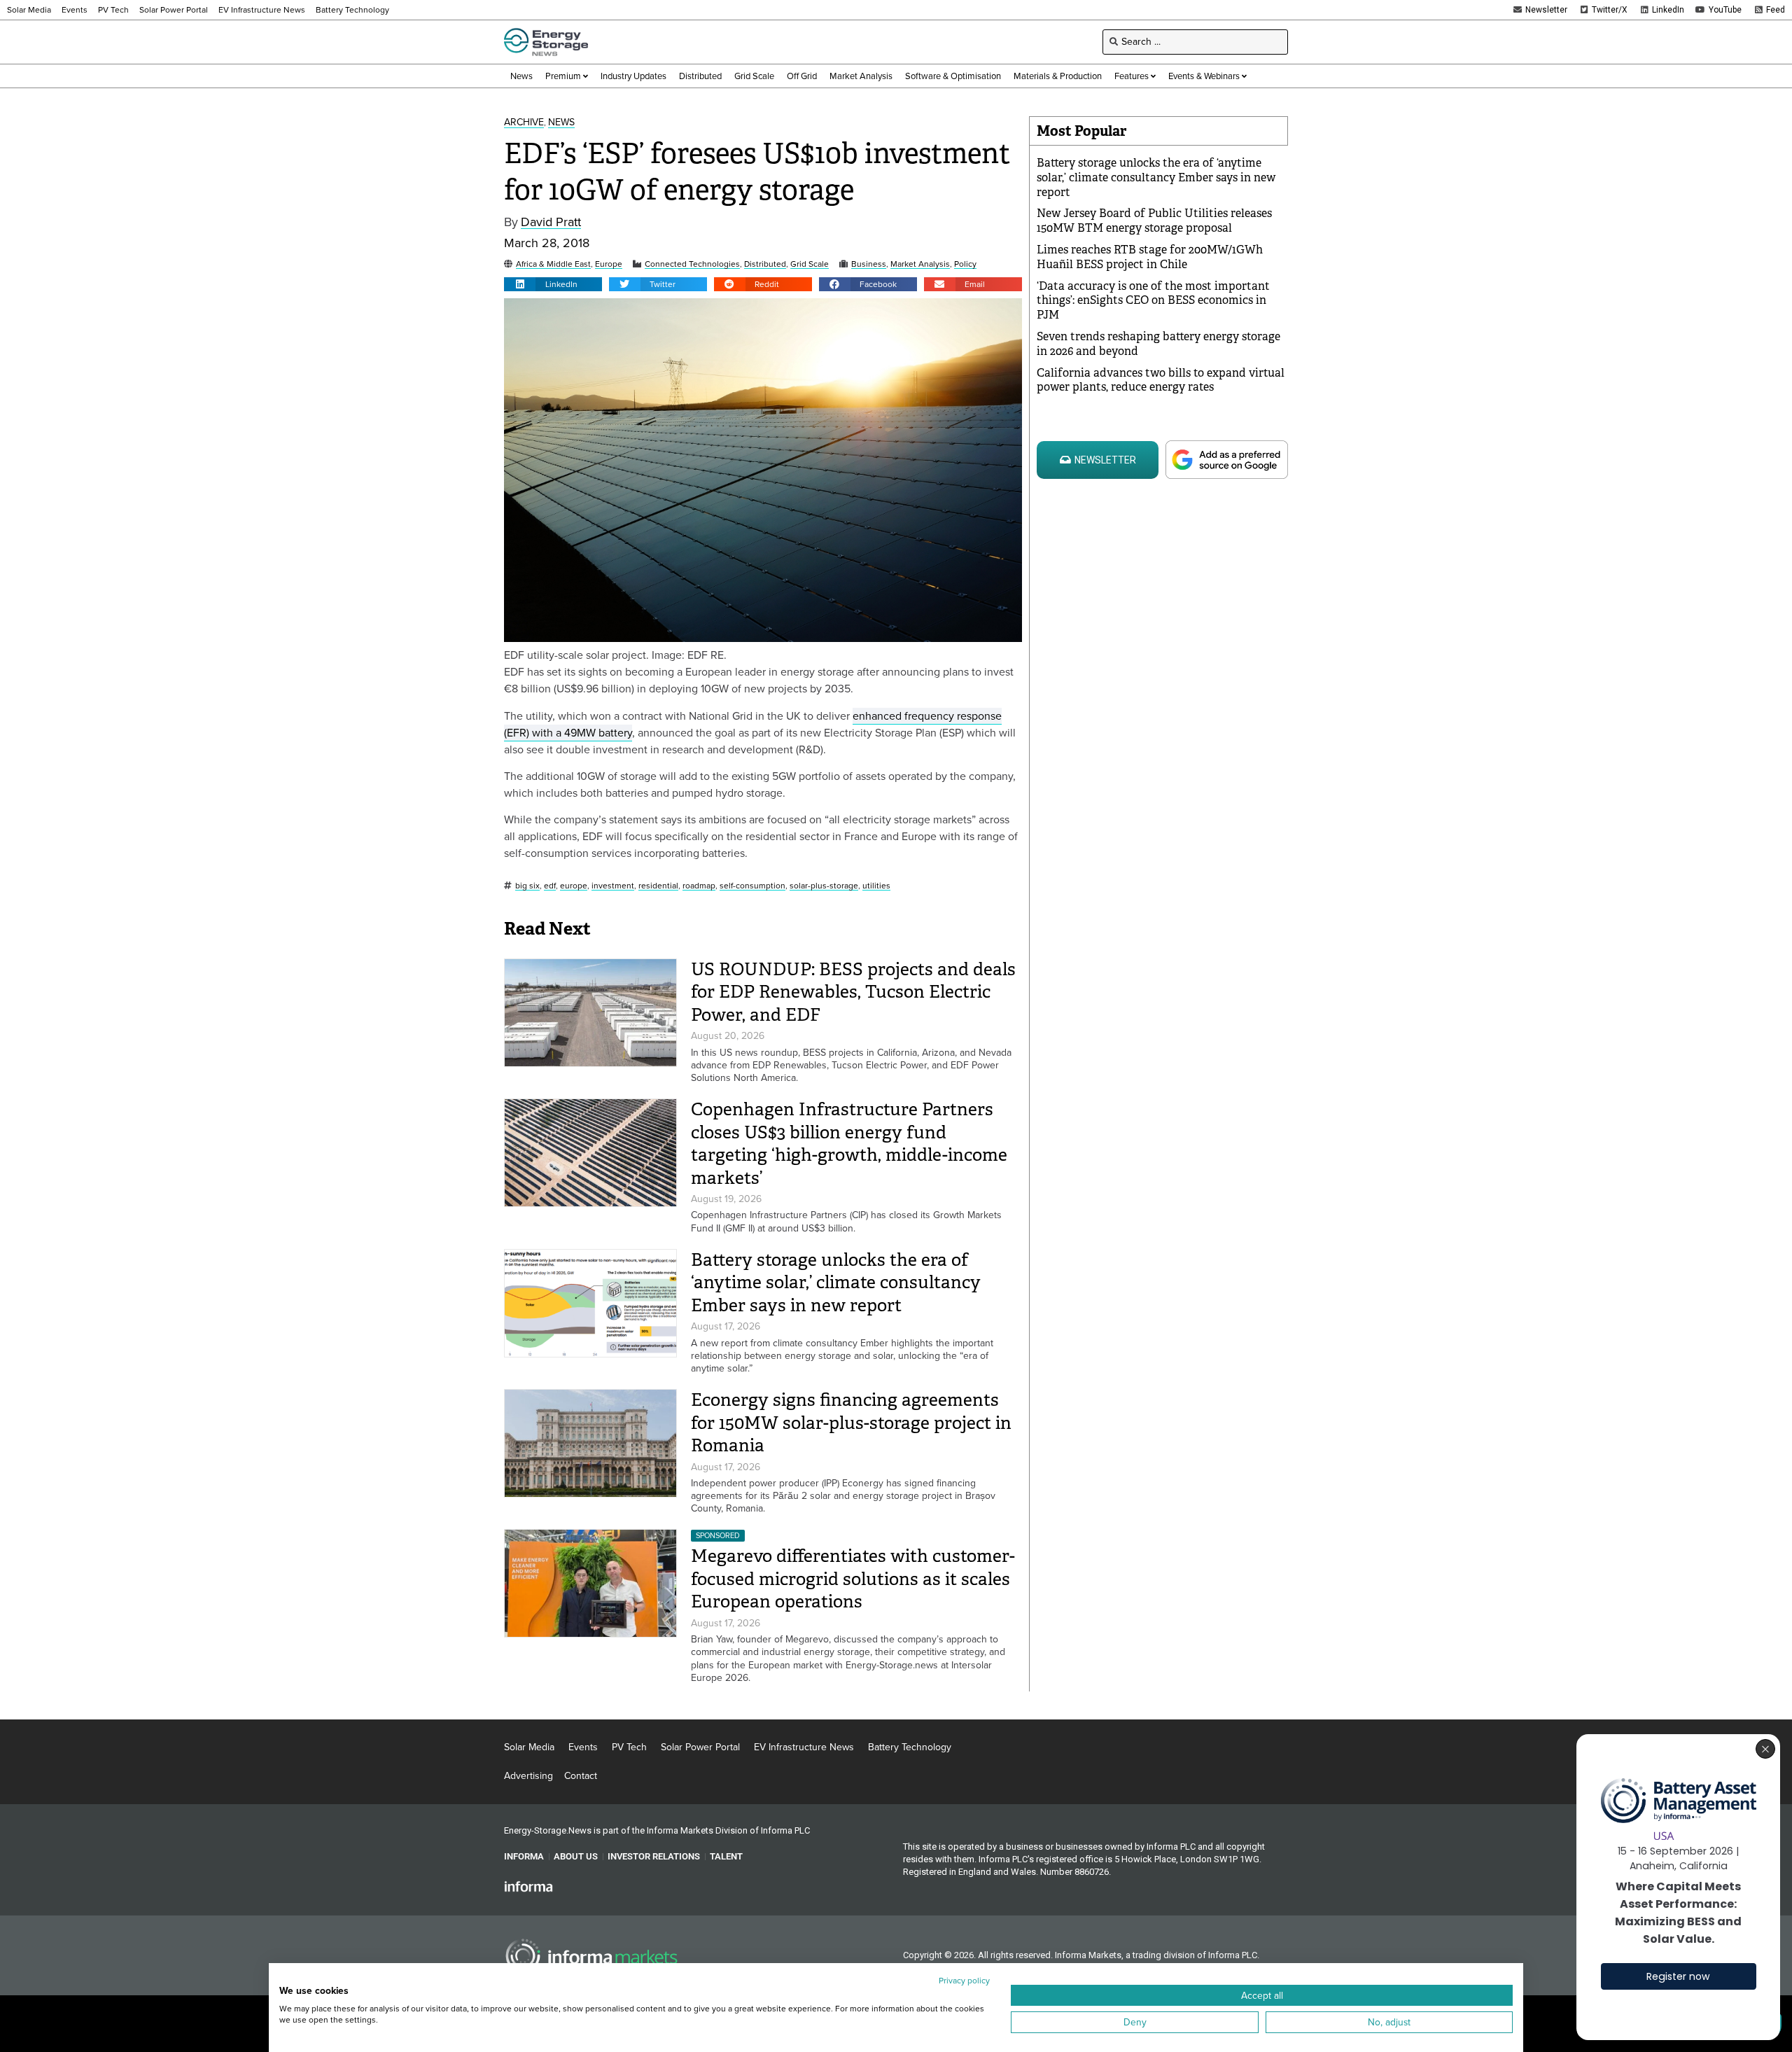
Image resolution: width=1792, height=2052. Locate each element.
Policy (965, 264)
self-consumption (752, 886)
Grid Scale (810, 264)
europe (574, 886)
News (561, 123)
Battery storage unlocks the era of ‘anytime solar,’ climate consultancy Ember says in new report (836, 1283)
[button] (553, 284)
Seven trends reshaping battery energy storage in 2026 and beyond (1158, 344)
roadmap (699, 886)
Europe (609, 264)
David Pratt (551, 222)
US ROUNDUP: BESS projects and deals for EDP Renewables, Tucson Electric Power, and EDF (853, 992)
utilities (876, 886)
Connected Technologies (692, 264)
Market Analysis (920, 264)
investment (613, 886)
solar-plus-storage (824, 886)
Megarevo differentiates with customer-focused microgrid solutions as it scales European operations (853, 1579)
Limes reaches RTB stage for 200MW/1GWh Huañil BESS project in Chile (1150, 257)
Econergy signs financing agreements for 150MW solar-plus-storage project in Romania (851, 1423)
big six (527, 886)
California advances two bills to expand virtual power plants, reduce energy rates (1161, 380)
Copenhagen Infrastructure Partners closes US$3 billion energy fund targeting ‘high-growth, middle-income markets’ (849, 1144)
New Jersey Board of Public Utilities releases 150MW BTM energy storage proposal (1154, 221)
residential (658, 886)
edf (550, 886)
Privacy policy (964, 1981)
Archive (524, 123)
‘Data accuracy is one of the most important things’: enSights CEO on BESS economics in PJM (1153, 301)
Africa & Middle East (553, 264)
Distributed (765, 264)
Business (869, 264)
